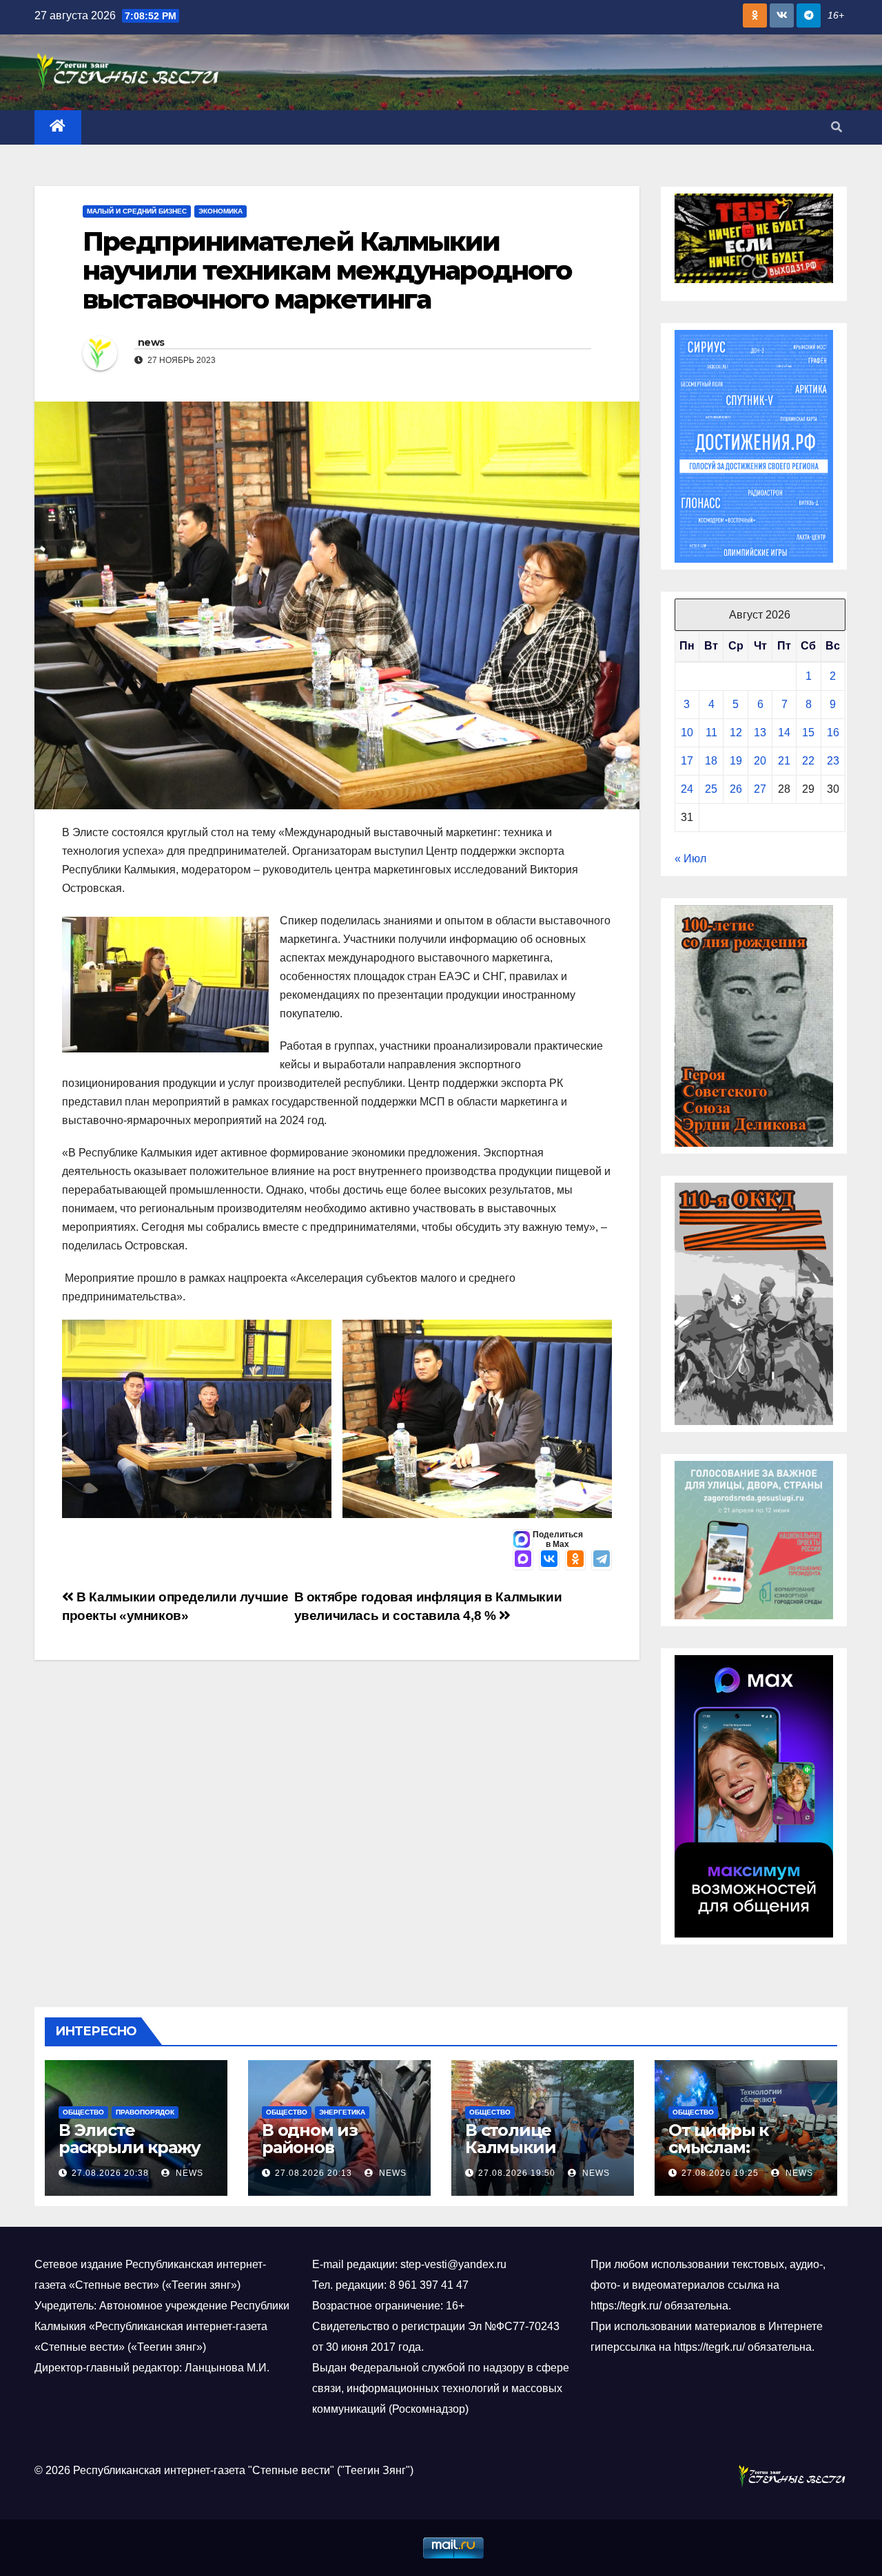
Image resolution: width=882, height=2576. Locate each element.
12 (736, 733)
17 (687, 761)
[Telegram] (602, 1560)
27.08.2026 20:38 (110, 2173)
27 (760, 789)
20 (760, 761)
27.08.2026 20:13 (314, 2173)
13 (760, 733)
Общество (83, 2112)
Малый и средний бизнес (137, 211)
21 (784, 761)
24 (687, 789)
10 (687, 733)
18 (711, 761)
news (151, 342)
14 (784, 733)
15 (808, 733)
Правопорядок (145, 2112)
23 (833, 761)
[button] (837, 127)
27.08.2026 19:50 (517, 2173)
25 (711, 789)
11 (711, 733)
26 (736, 789)
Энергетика (342, 2112)
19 (736, 761)
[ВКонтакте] (549, 1560)
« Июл (690, 859)
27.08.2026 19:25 (720, 2173)
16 (833, 733)
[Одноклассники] (575, 1560)
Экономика (220, 211)
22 (808, 761)
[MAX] (523, 1560)
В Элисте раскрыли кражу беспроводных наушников (130, 2156)
